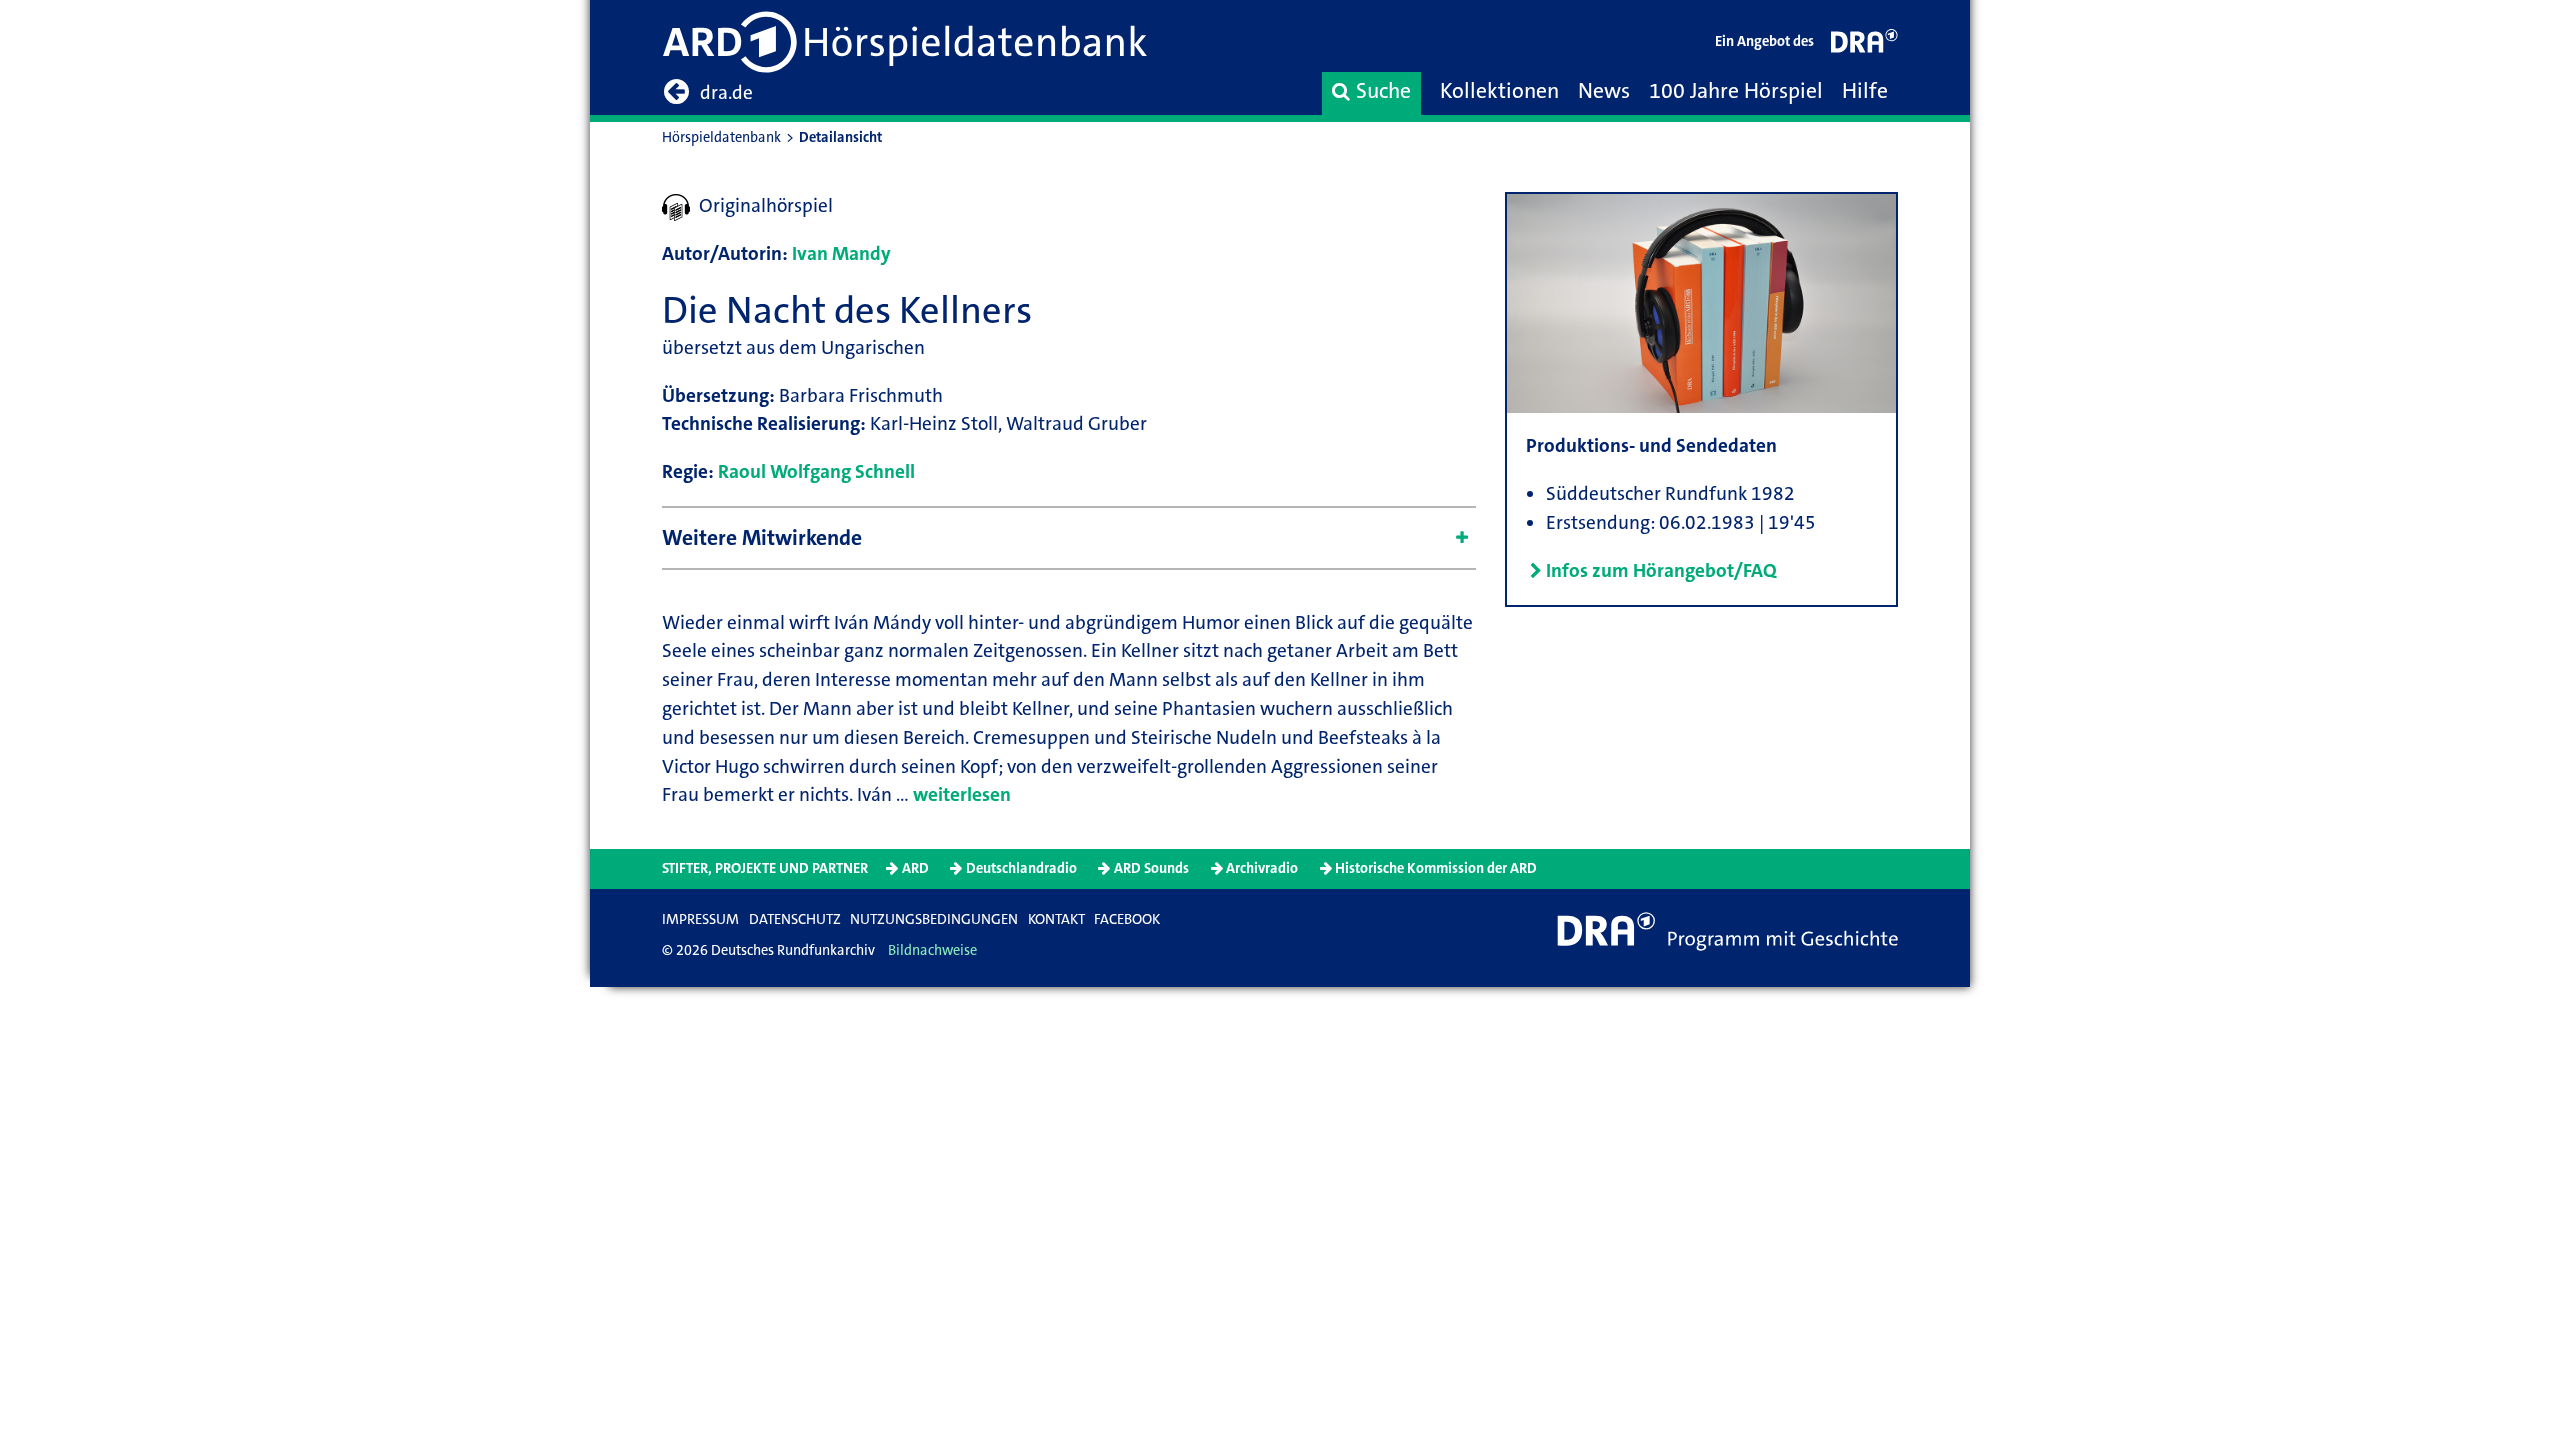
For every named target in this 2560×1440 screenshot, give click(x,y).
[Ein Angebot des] (1865, 45)
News (1604, 91)
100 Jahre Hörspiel (1736, 91)
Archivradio (1262, 868)
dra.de (726, 92)
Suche (1383, 91)
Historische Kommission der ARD (1436, 868)
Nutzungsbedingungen (934, 919)
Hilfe (1865, 91)
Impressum (700, 919)
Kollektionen (1499, 91)
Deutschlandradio (1021, 868)
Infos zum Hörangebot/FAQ (1661, 570)
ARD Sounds (1151, 868)
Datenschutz (795, 919)
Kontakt (1056, 919)
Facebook (1127, 919)
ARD (915, 868)
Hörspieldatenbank (721, 137)
